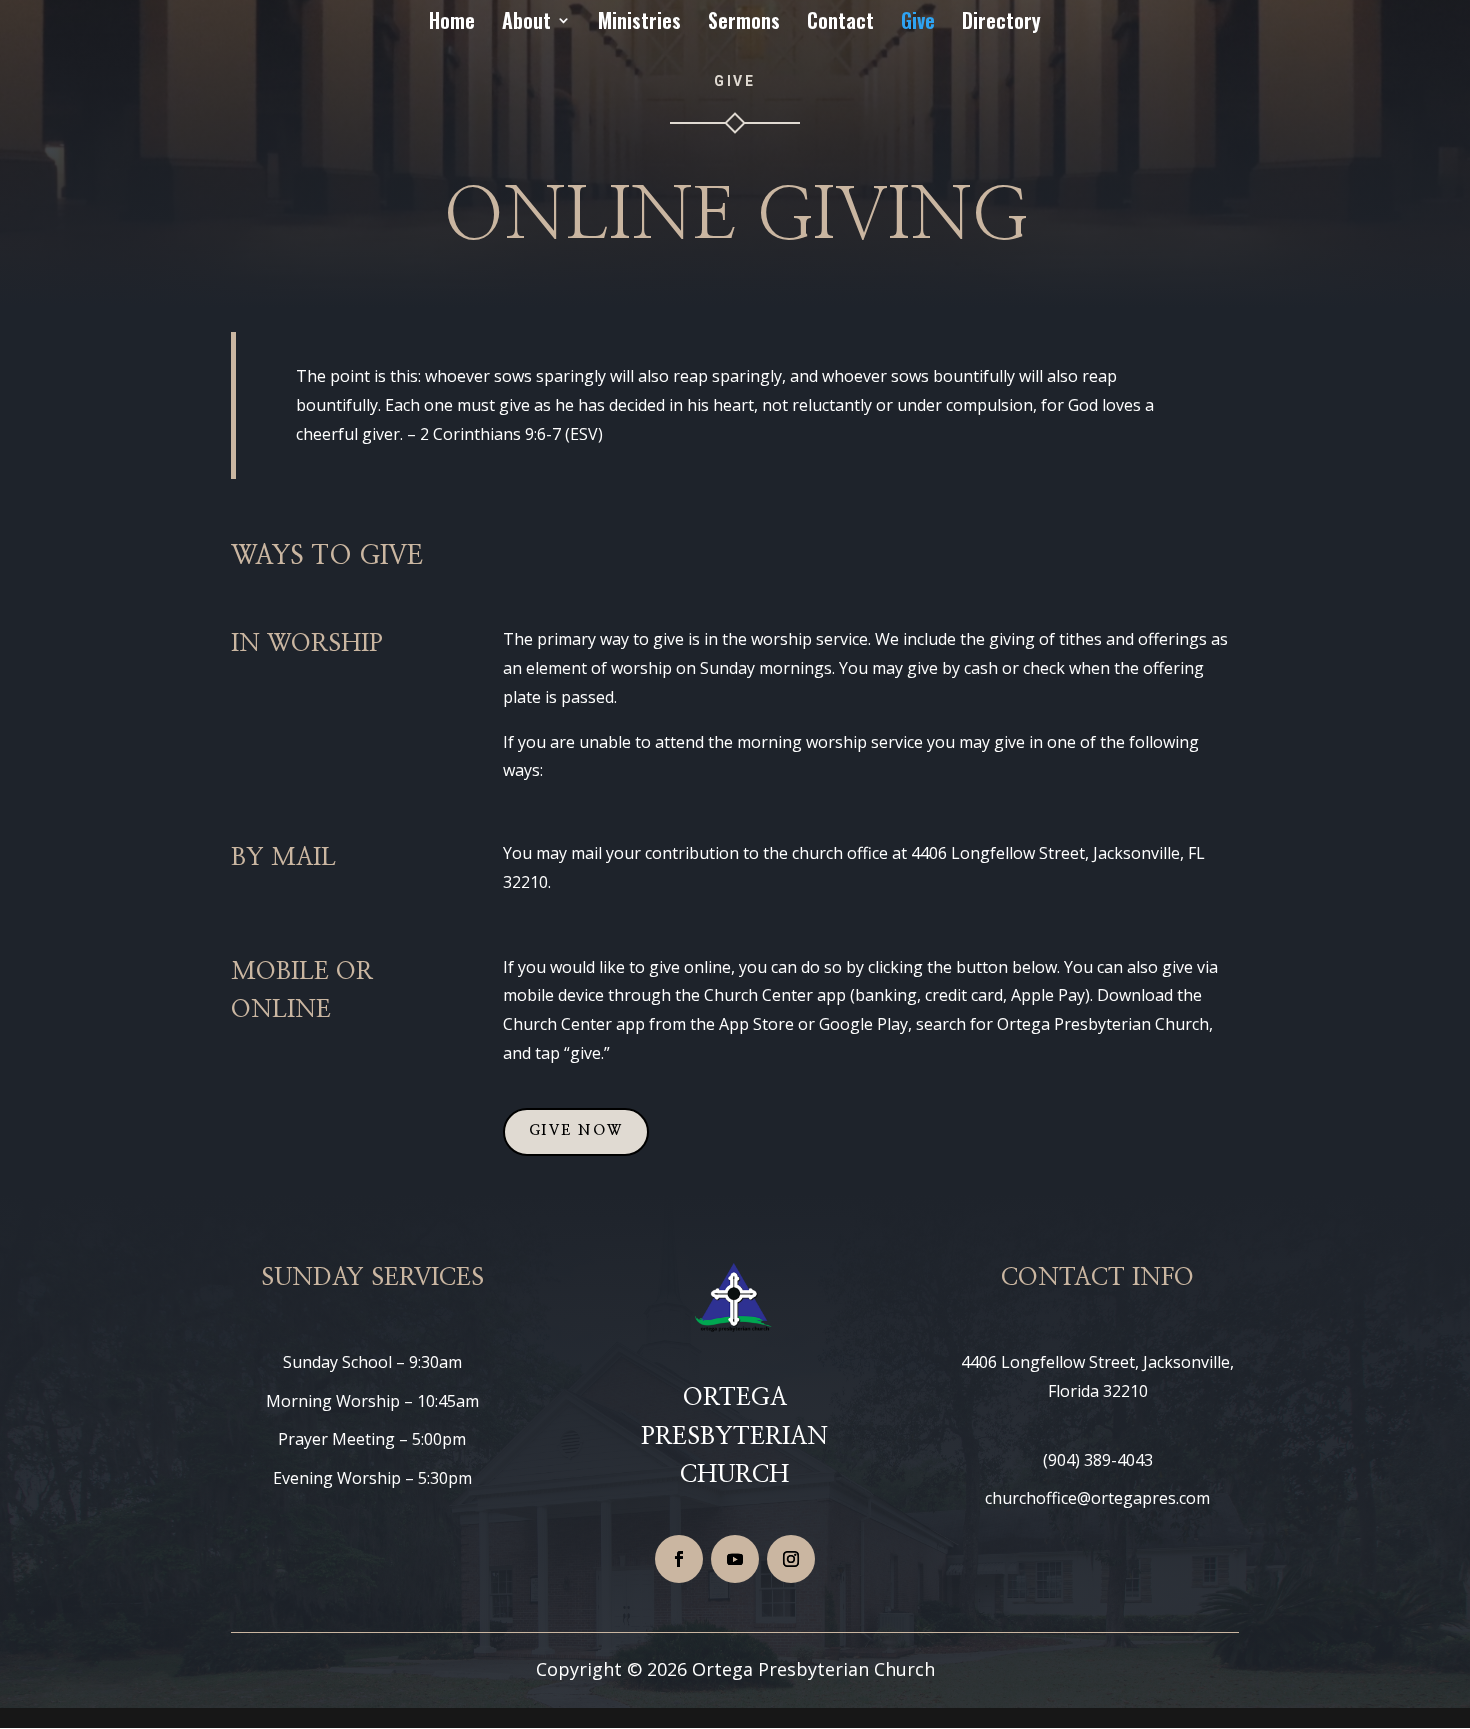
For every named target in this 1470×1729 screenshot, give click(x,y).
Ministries (639, 24)
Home (452, 24)
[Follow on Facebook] (679, 1559)
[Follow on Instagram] (791, 1559)
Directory (1001, 24)
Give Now (576, 1131)
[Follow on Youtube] (735, 1559)
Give (918, 24)
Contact (840, 24)
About (526, 24)
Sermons (744, 24)
